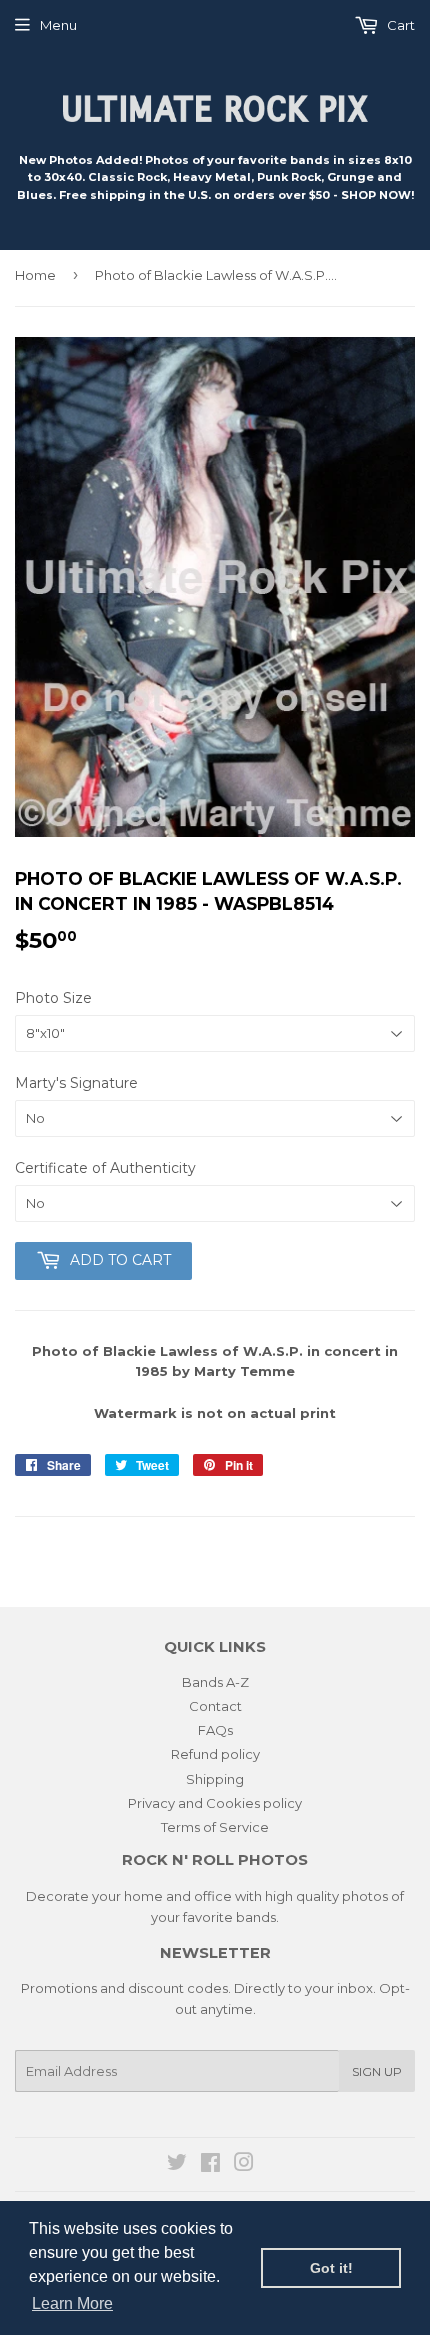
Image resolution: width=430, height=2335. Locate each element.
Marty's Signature (76, 1083)
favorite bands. (231, 1917)
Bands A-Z (215, 1682)
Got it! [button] (331, 2268)
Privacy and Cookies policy (215, 1803)
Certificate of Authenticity (105, 1168)
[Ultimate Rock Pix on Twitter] (177, 2165)
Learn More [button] (72, 2303)
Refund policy (215, 1754)
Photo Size (53, 998)
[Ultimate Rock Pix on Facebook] (210, 2165)
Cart (399, 25)
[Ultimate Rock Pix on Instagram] (244, 2165)
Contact (215, 1706)
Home (35, 275)
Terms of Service (215, 1827)
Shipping (215, 1779)
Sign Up (377, 2071)
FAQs (215, 1730)
